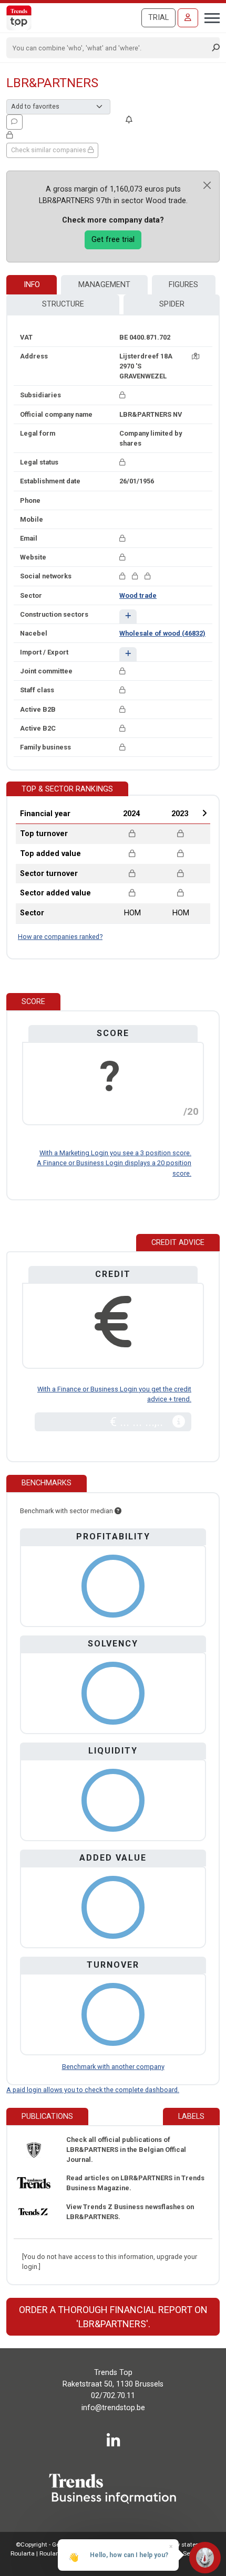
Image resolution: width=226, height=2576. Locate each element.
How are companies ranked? (60, 937)
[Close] (207, 185)
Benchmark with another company (113, 2067)
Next (204, 813)
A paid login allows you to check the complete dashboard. (93, 2090)
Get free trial (113, 240)
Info (32, 285)
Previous (103, 813)
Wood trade (138, 595)
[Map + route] (196, 356)
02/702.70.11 (113, 2396)
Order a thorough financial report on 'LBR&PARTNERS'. (113, 2317)
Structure (63, 304)
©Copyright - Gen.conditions (55, 2545)
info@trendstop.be (113, 2408)
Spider (172, 304)
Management (104, 285)
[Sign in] (188, 18)
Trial (158, 18)
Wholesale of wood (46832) (162, 633)
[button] (128, 616)
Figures (183, 285)
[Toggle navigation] (209, 17)
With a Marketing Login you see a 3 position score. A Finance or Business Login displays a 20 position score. (114, 1163)
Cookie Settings (185, 2553)
